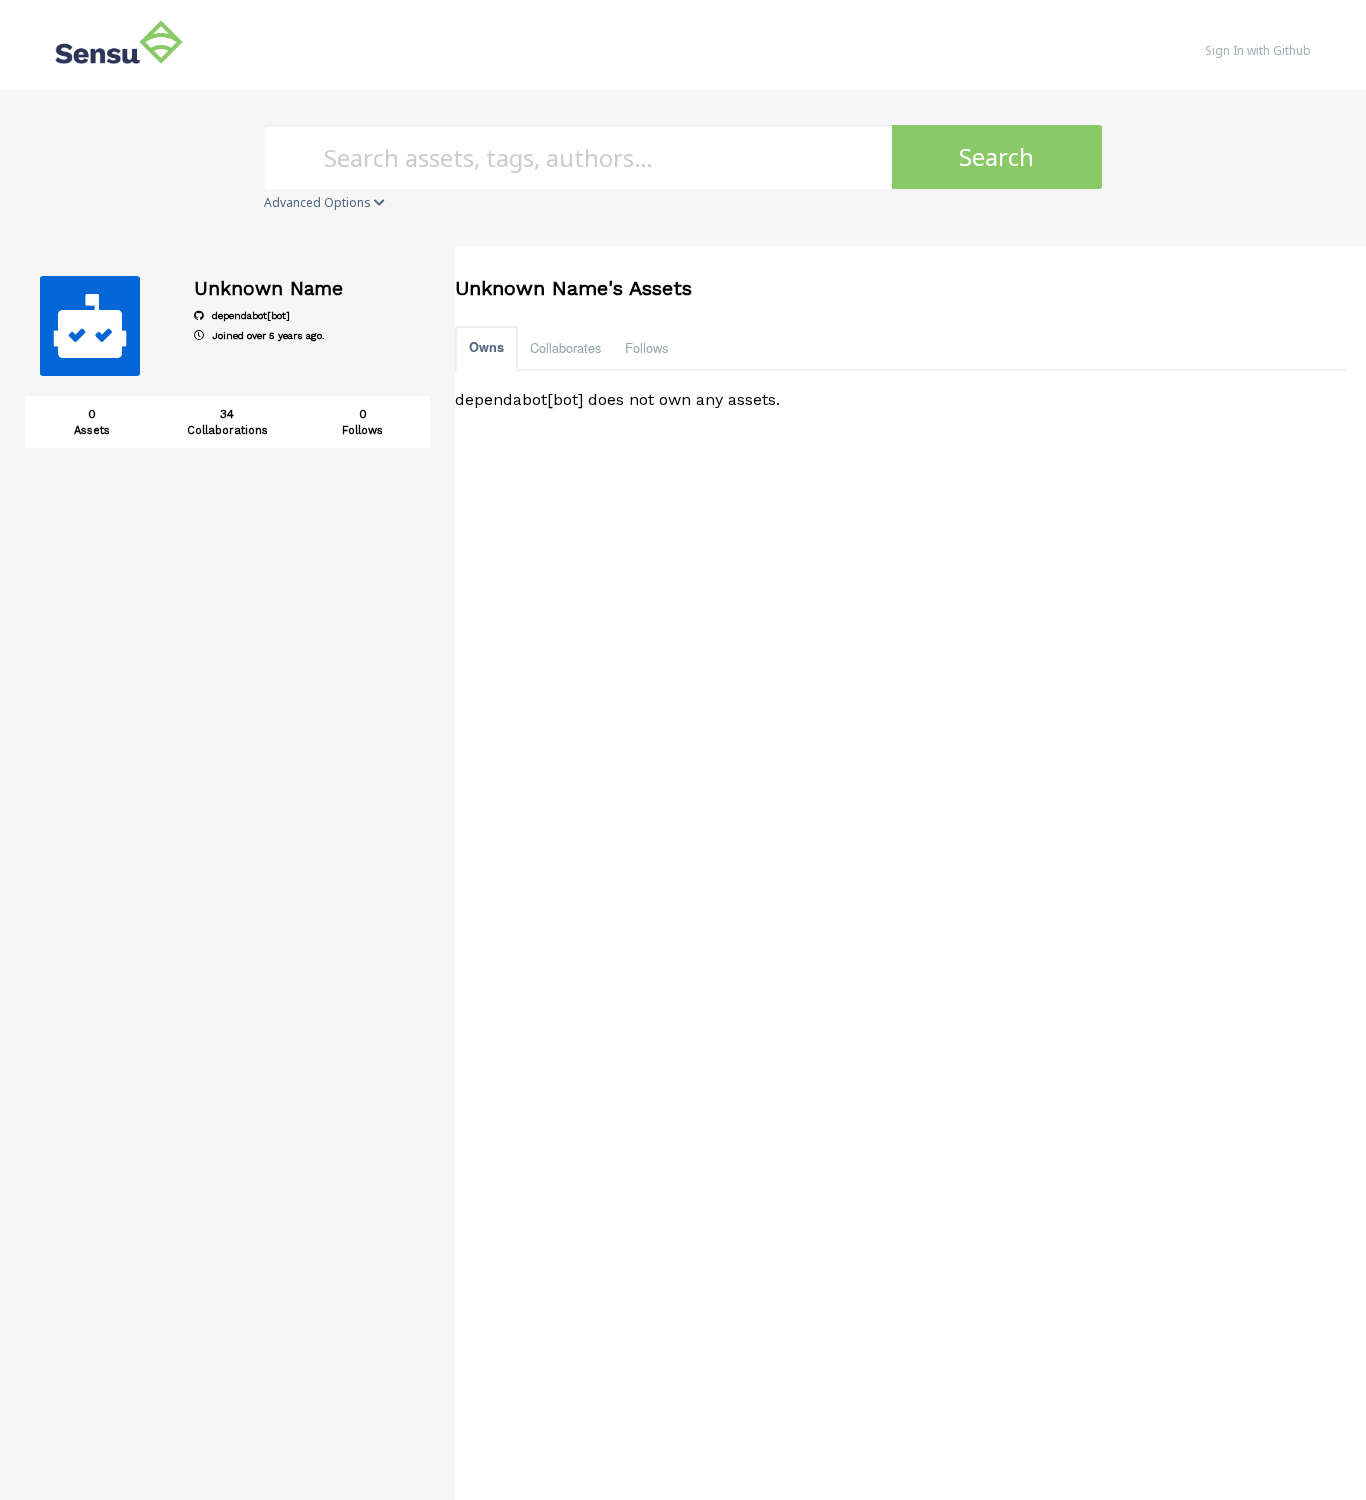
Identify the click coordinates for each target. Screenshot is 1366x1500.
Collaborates (565, 347)
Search (996, 156)
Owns (486, 347)
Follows (646, 347)
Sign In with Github (1258, 50)
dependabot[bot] (249, 315)
